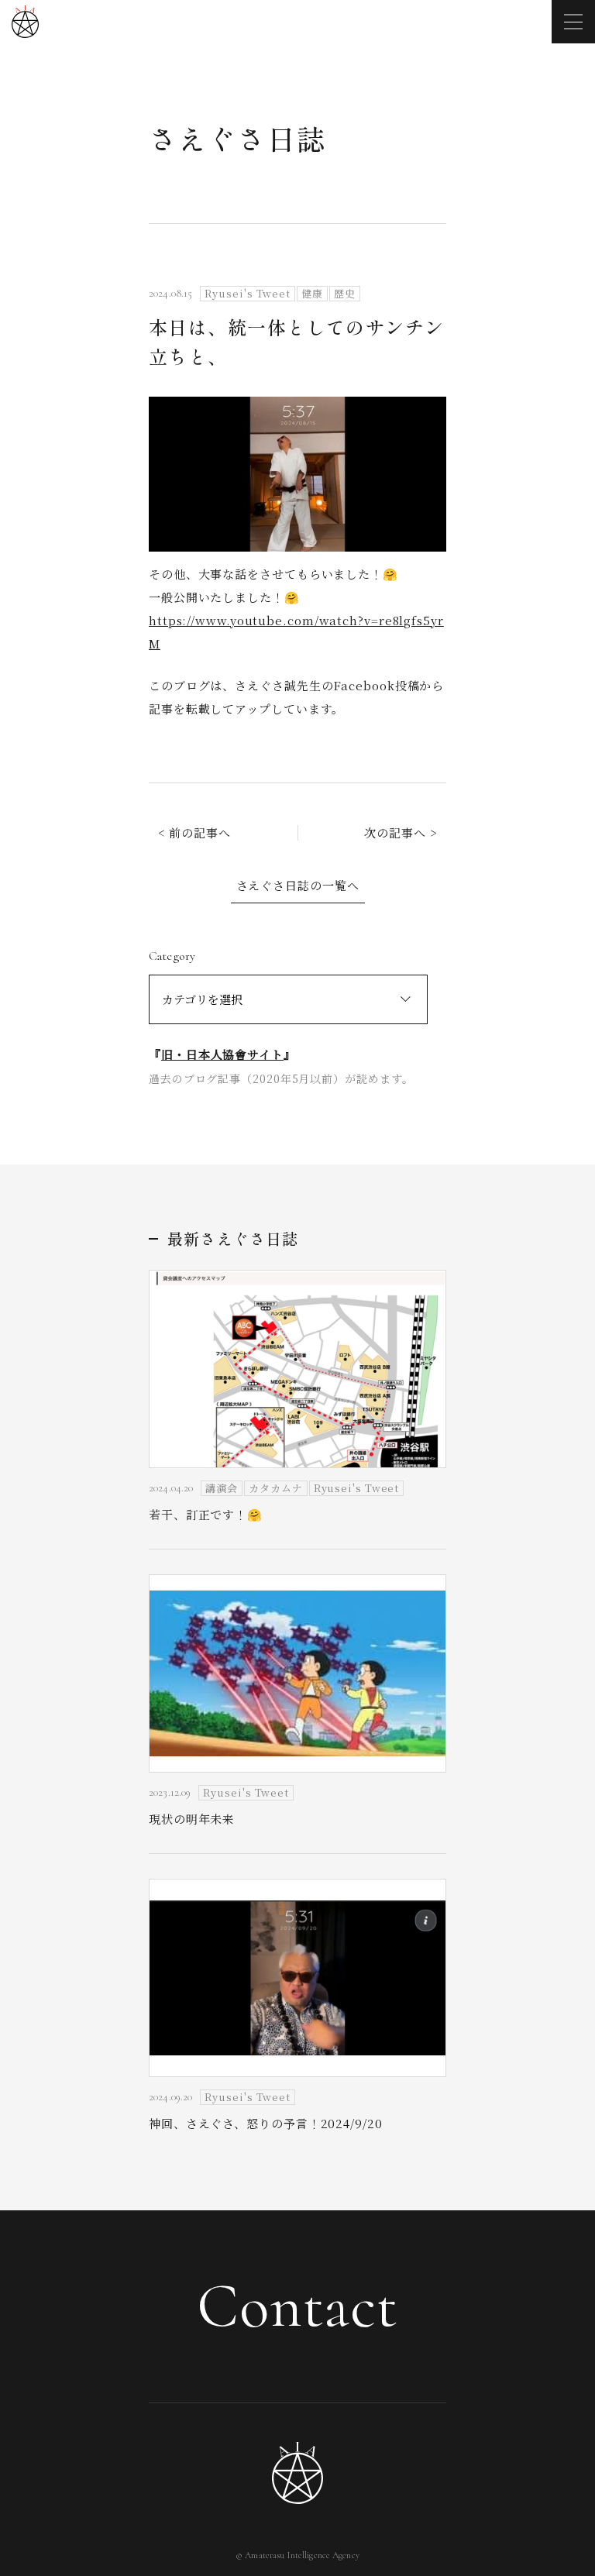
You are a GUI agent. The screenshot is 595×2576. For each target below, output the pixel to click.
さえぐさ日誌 (237, 138)
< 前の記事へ (194, 832)
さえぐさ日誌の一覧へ (298, 885)
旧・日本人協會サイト (222, 1054)
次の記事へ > (401, 832)
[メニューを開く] (573, 22)
